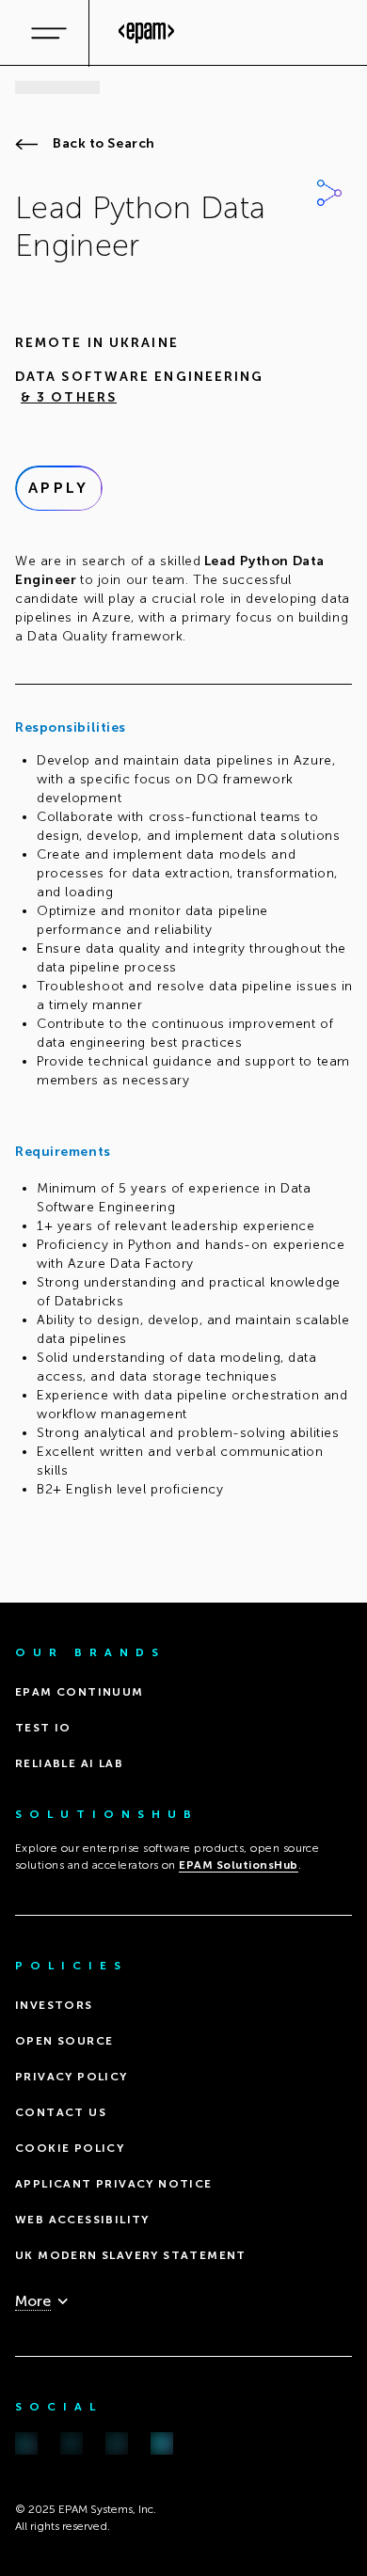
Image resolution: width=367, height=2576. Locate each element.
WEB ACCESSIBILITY (82, 2220)
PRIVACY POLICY (72, 2077)
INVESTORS (54, 2005)
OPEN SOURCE (64, 2041)
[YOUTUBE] (162, 2444)
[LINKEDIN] (26, 2444)
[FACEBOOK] (72, 2444)
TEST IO (43, 1728)
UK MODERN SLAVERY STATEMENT (131, 2255)
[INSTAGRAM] (117, 2444)
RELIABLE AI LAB (69, 1763)
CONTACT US (61, 2112)
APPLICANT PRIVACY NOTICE (114, 2184)
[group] (183, 923)
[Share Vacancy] (329, 193)
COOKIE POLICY (70, 2148)
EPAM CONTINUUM (80, 1692)
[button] (66, 398)
